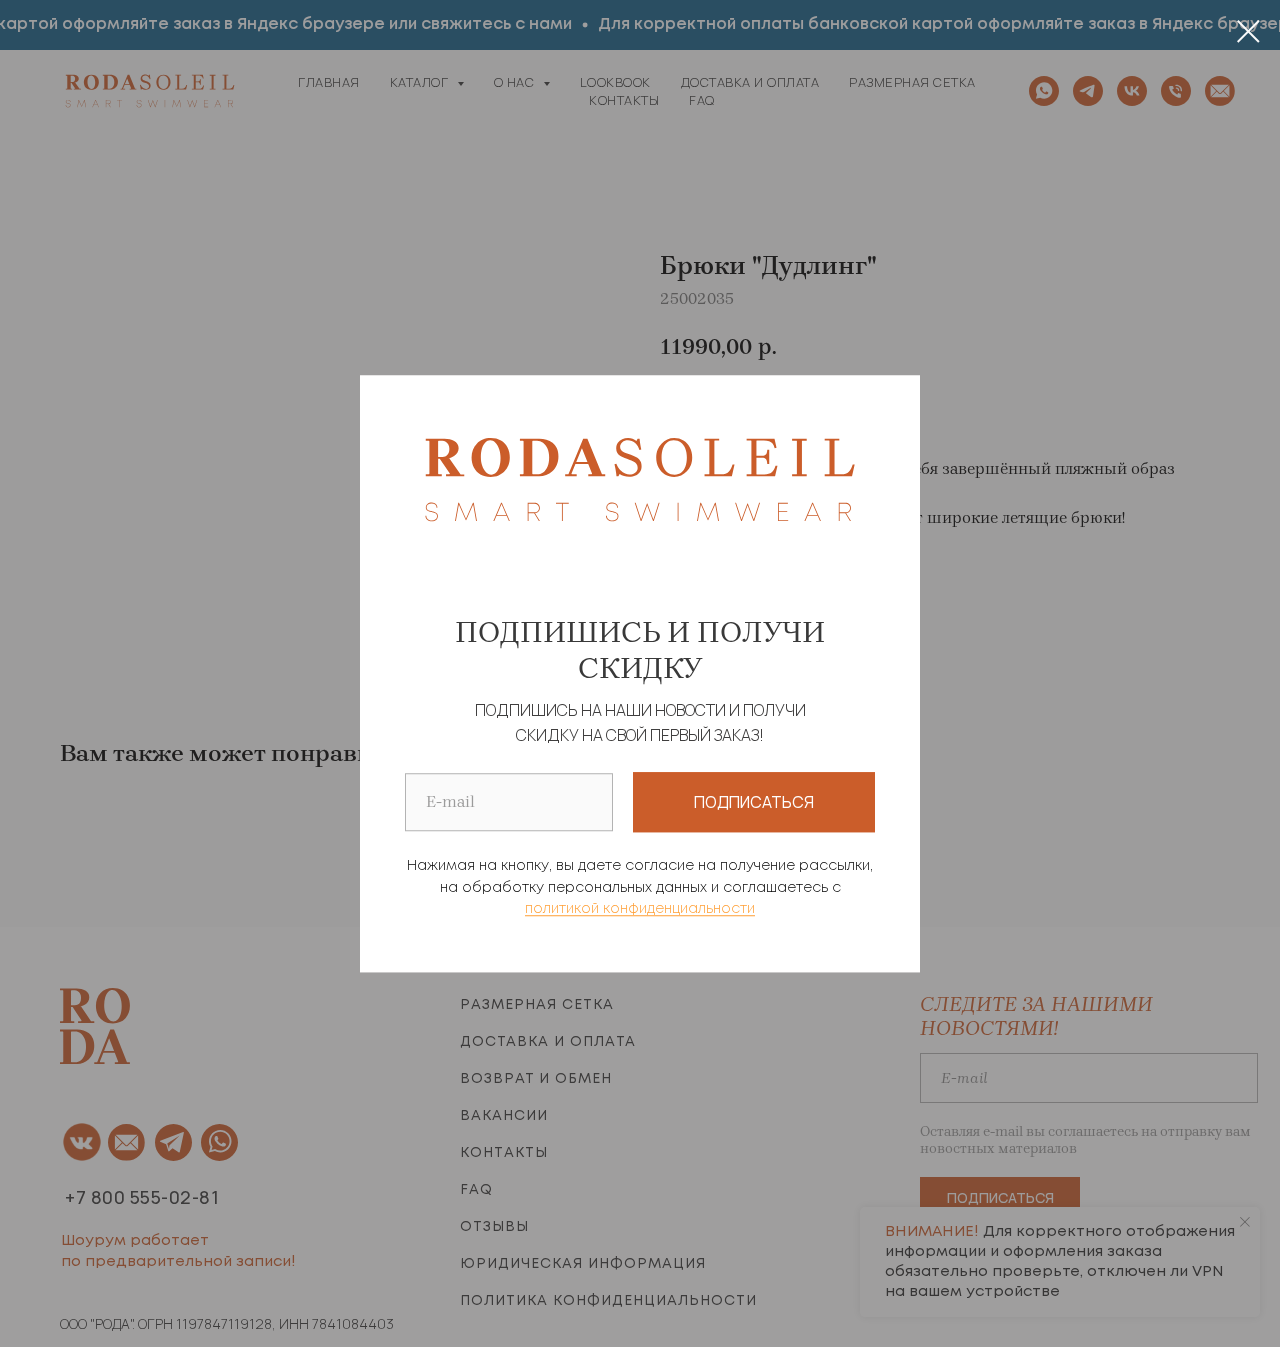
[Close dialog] (1248, 31)
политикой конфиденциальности (640, 910)
